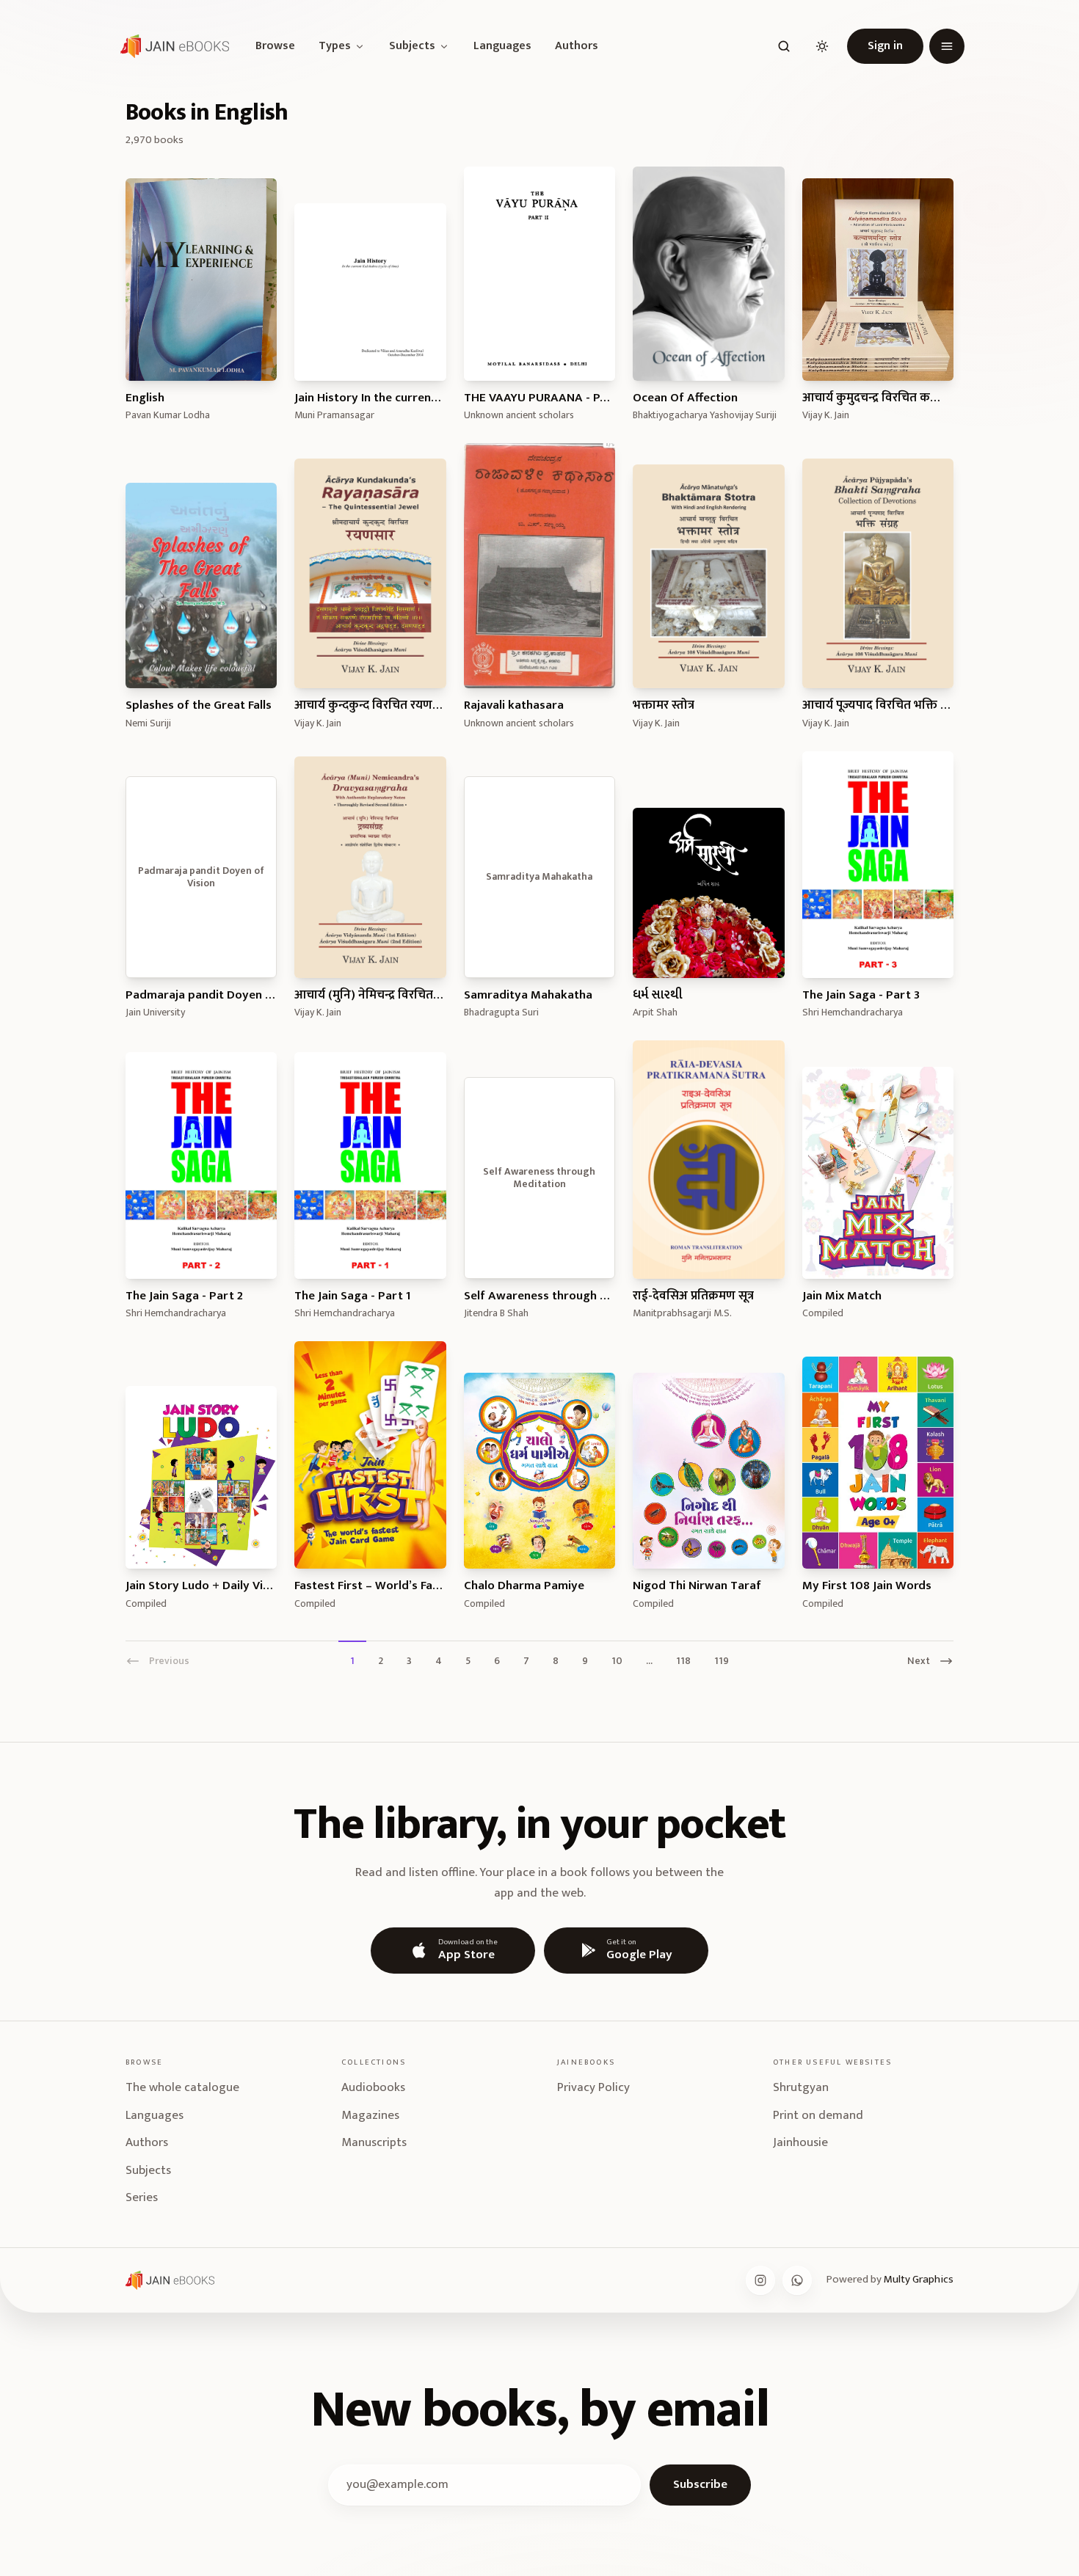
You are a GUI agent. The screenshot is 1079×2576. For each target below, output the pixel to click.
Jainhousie (800, 2142)
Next (919, 1660)
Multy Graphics (919, 2279)
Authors (577, 46)
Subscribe (700, 2484)
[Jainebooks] (172, 46)
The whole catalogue (182, 2087)
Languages (502, 46)
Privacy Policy (593, 2087)
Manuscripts (374, 2142)
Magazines (370, 2115)
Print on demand (818, 2115)
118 (683, 1660)
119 (722, 1660)
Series (142, 2197)
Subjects (412, 46)
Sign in (885, 46)
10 (617, 1660)
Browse (275, 46)
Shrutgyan (801, 2087)
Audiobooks (373, 2087)
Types (335, 46)
